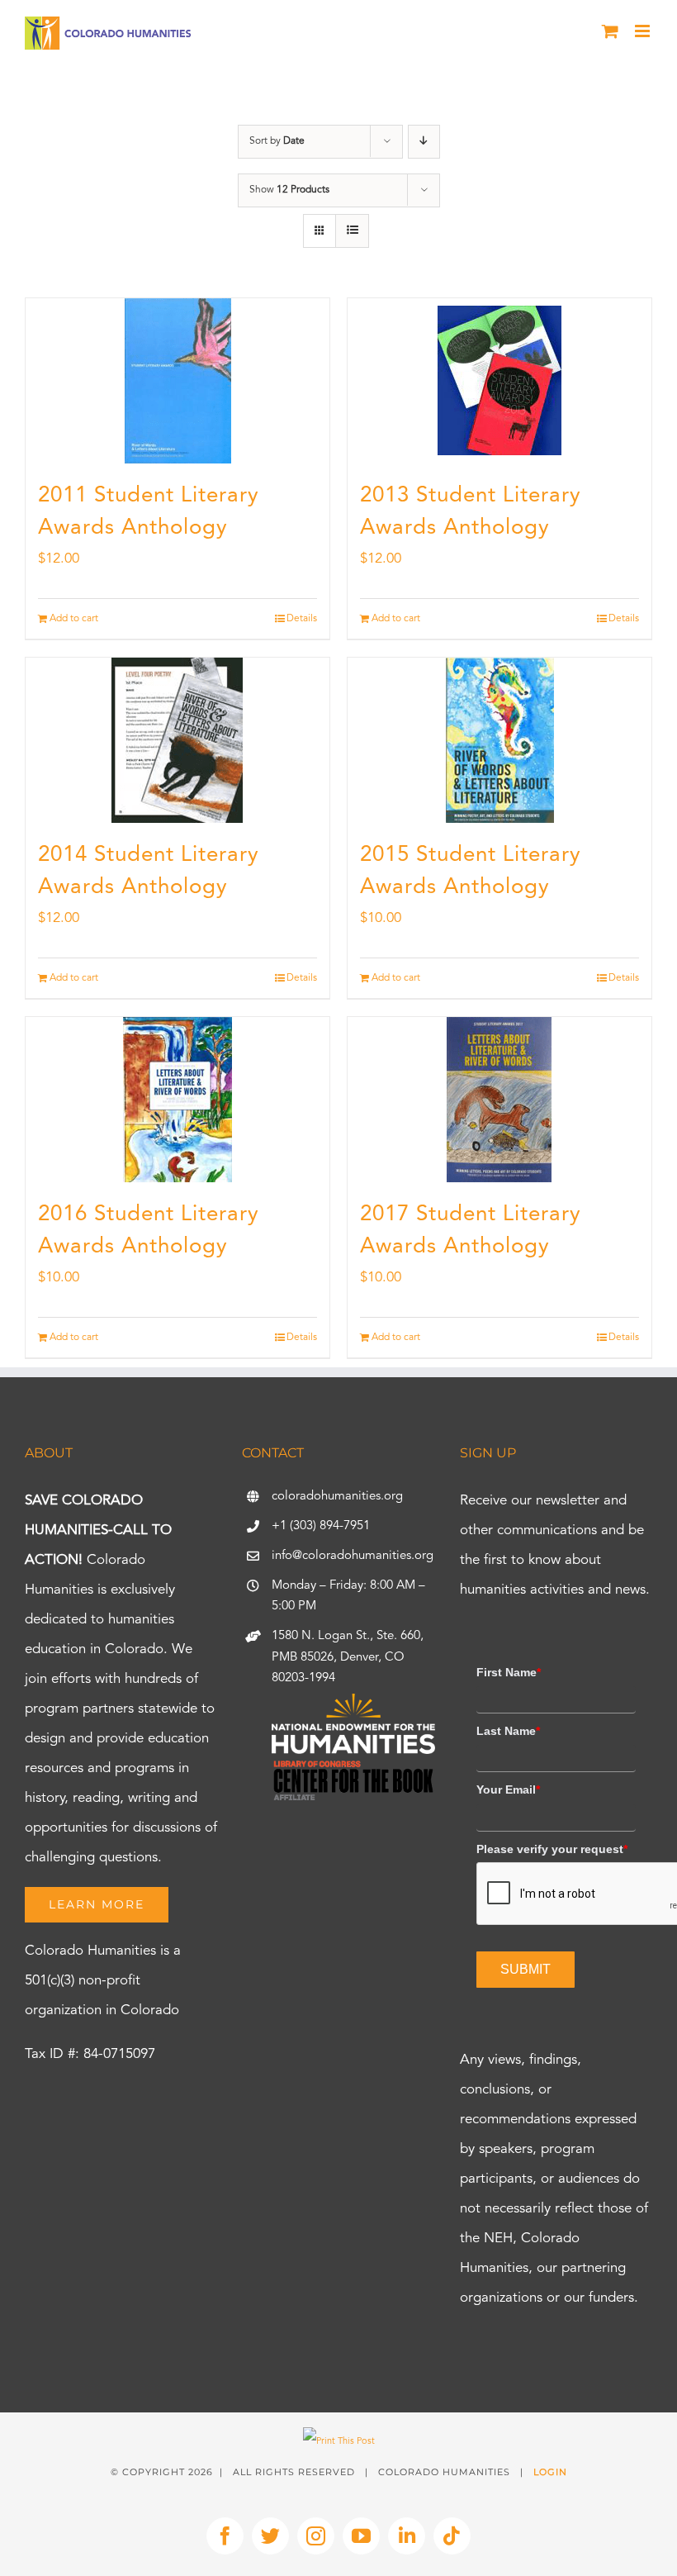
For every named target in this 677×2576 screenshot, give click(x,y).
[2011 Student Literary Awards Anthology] (178, 381)
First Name (509, 1672)
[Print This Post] (339, 2442)
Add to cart (74, 619)
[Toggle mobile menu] (644, 31)
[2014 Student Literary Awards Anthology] (178, 740)
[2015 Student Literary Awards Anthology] (499, 740)
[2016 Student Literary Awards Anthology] (178, 1100)
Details (302, 619)
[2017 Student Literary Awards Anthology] (499, 1100)
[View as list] (352, 231)
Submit (526, 1969)
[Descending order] (424, 142)
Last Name (508, 1731)
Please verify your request (552, 1849)
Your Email (508, 1789)
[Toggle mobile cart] (610, 31)
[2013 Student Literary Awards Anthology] (499, 381)
